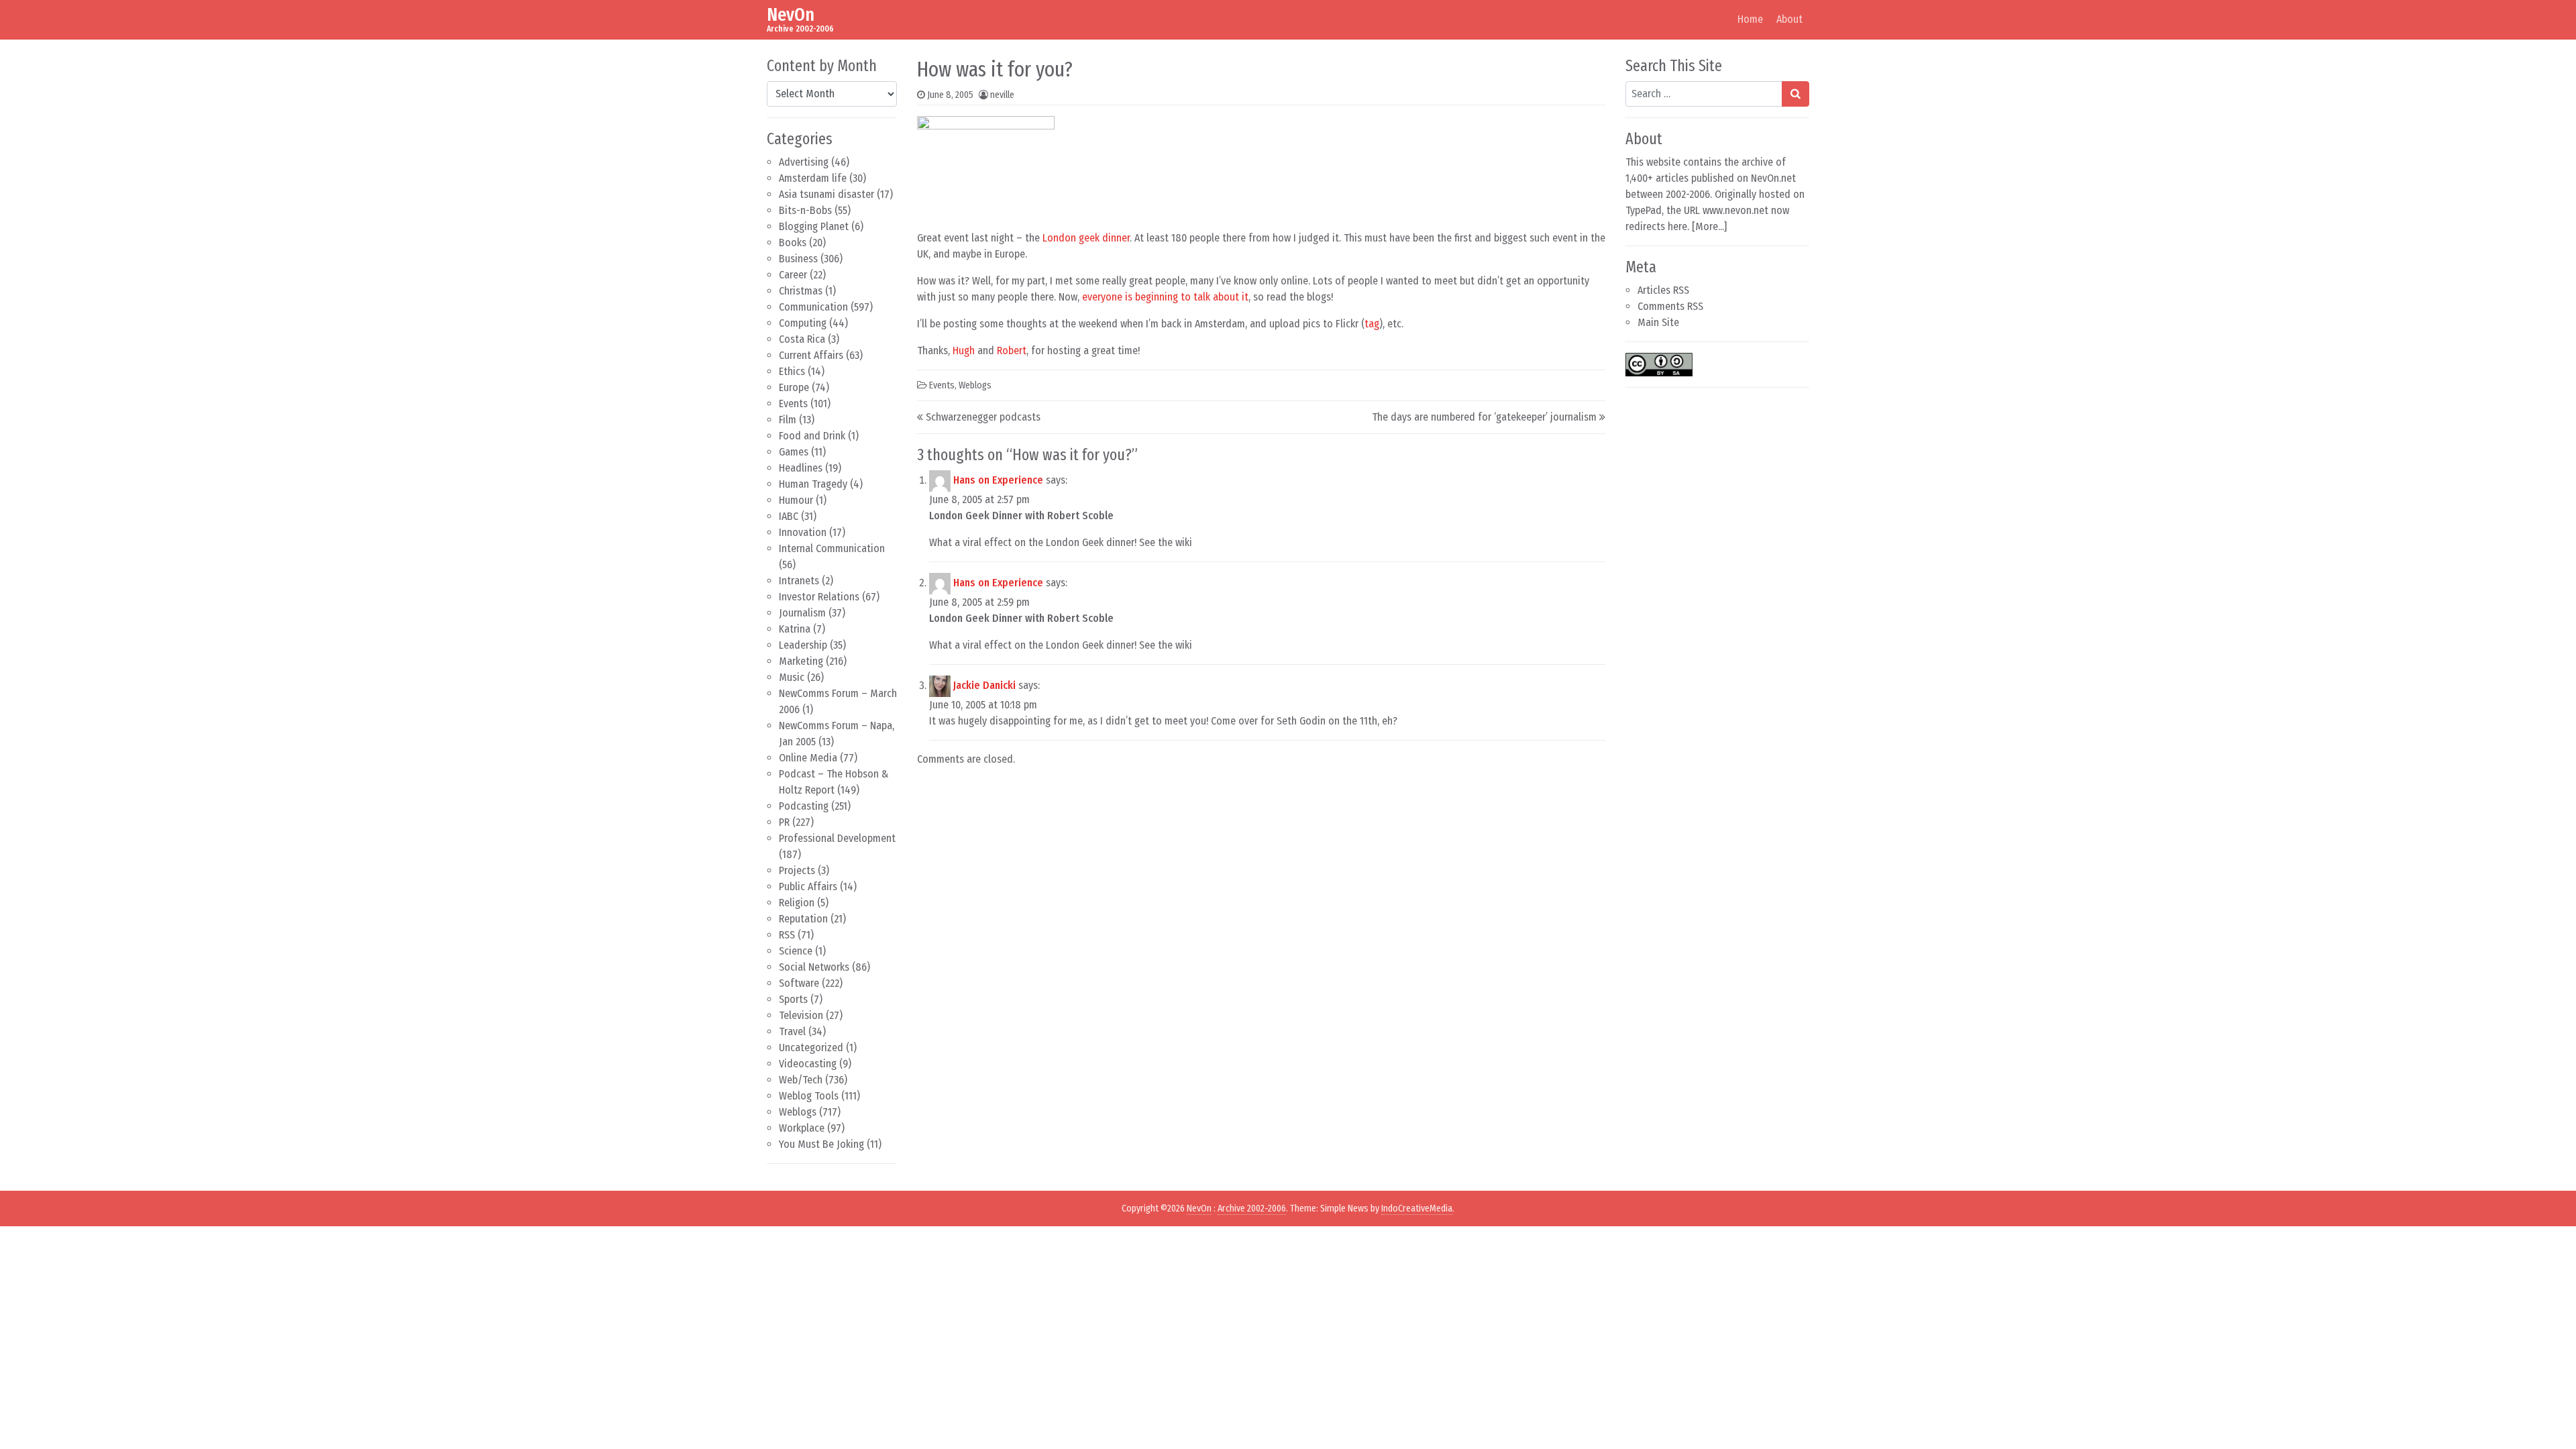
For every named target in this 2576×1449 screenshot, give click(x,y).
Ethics (792, 371)
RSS (787, 935)
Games (794, 452)
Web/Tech (801, 1080)
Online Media (808, 758)
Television (801, 1015)
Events (793, 404)
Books (793, 243)
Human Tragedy (813, 484)
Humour (796, 500)
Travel (792, 1031)
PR (784, 822)
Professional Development (837, 838)
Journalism (802, 613)
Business (798, 259)
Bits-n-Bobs (805, 210)
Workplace (802, 1128)
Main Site (1658, 322)
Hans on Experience (998, 480)
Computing (803, 323)
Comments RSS (1670, 306)
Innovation (803, 532)
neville (1002, 95)
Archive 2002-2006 (1252, 1209)
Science (796, 951)
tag (1372, 324)
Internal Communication (832, 548)
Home (1750, 19)
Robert (1012, 351)
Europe (794, 387)
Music (792, 677)
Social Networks (814, 967)
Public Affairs (808, 887)
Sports (793, 999)
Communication (813, 307)
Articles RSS (1663, 290)
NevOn (791, 14)
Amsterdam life (813, 178)
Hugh (964, 351)
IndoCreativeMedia (1417, 1209)
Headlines (801, 468)
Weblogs (798, 1112)
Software (799, 983)
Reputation (803, 919)
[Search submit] (1795, 94)
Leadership (803, 645)
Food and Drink (812, 436)
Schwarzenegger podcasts (983, 417)
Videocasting (808, 1064)
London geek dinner (1086, 238)
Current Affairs (811, 355)
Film (788, 420)
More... (1710, 226)
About (1789, 19)
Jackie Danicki (984, 685)
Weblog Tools (809, 1096)
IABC (789, 516)
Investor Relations (819, 597)
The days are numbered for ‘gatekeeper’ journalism (1484, 417)
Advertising (804, 162)
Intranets (799, 581)
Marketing (801, 661)
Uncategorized (811, 1048)
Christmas (801, 291)
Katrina (795, 629)
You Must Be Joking (821, 1144)
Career (793, 275)
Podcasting (804, 806)
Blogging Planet (814, 226)
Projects (797, 870)
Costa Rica (802, 339)
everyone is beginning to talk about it (1165, 297)
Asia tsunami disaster (826, 194)
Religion (797, 903)
